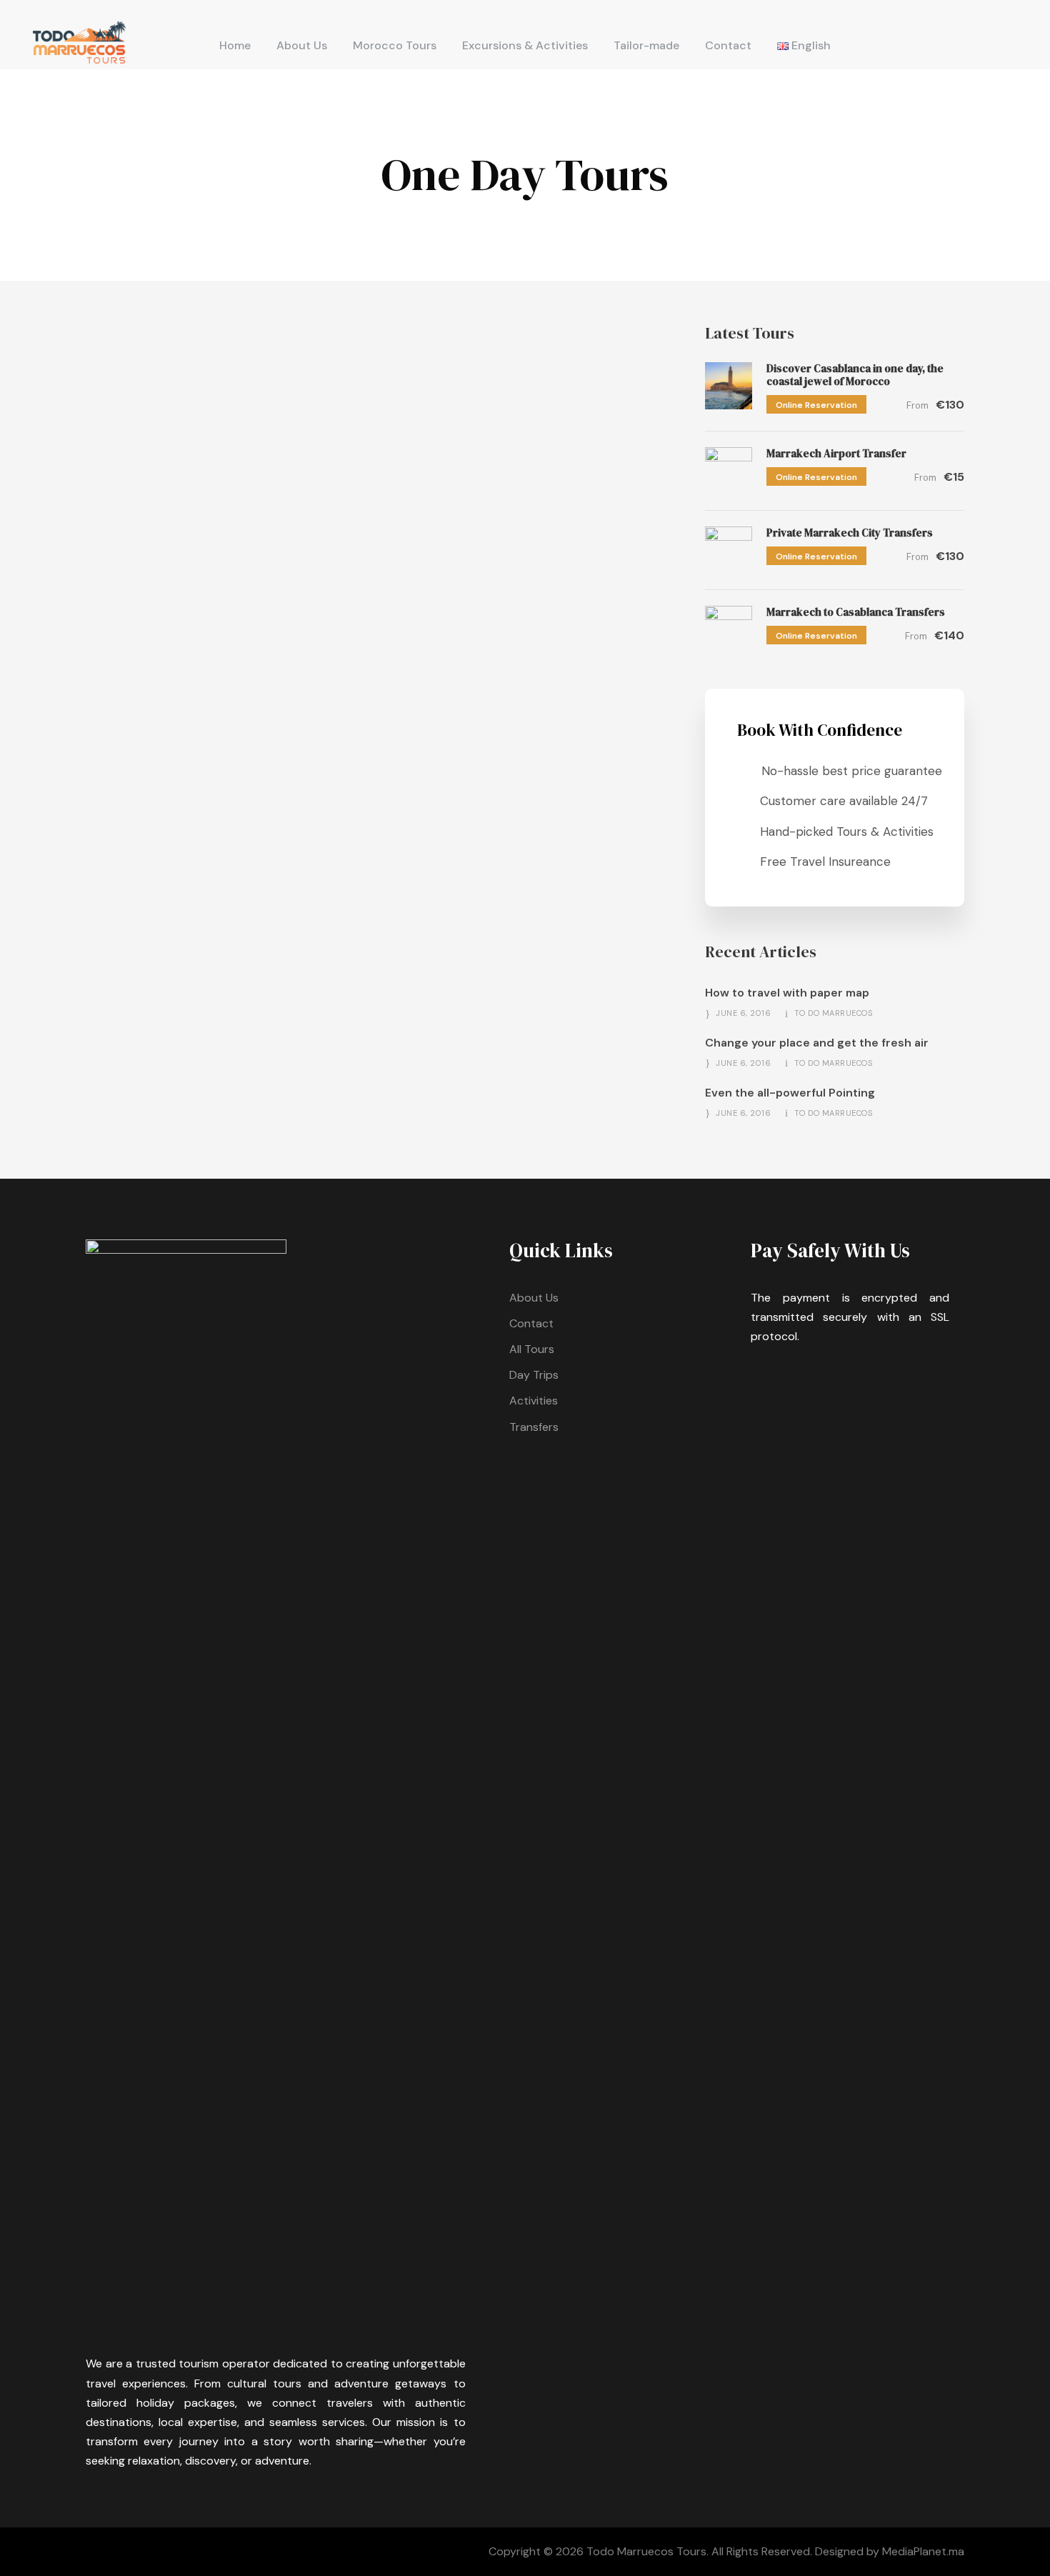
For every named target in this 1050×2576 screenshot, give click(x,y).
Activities (534, 1401)
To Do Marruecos (834, 1013)
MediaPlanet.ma (923, 2551)
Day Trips (534, 1375)
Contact (728, 45)
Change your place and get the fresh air (817, 1043)
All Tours (532, 1349)
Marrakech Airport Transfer (836, 453)
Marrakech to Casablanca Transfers (856, 612)
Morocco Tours (395, 45)
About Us (302, 45)
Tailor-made (646, 45)
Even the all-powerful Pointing (790, 1093)
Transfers (534, 1427)
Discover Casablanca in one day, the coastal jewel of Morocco (855, 375)
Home (235, 45)
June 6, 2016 (743, 1013)
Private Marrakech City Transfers (850, 533)
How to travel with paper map (787, 993)
